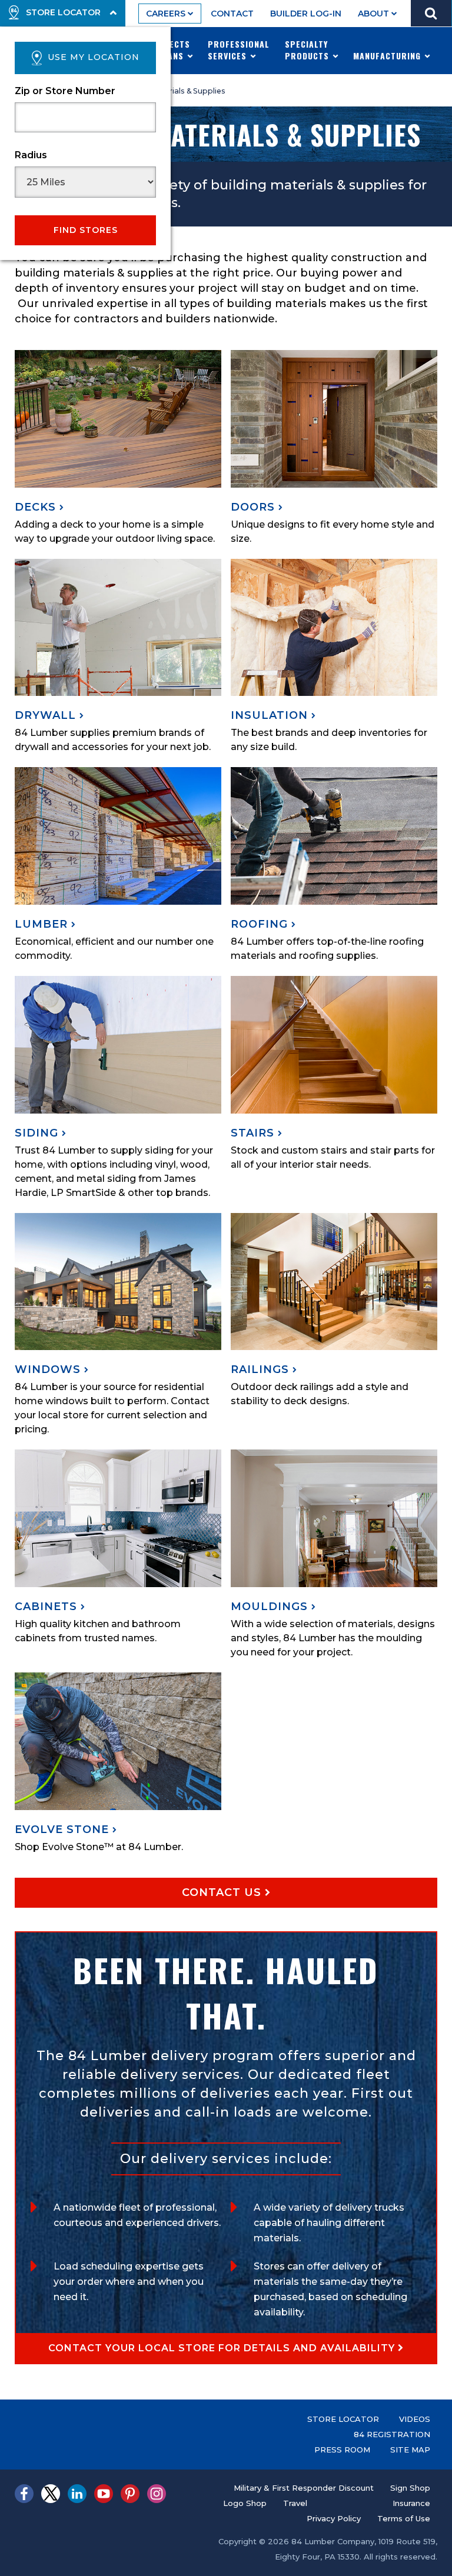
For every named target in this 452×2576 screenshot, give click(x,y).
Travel (295, 2503)
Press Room (342, 2450)
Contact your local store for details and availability (223, 2348)
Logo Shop (245, 2503)
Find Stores (86, 230)
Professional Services (239, 50)
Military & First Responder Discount (304, 2488)
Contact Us (223, 1892)
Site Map (410, 2450)
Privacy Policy (334, 2518)
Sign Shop (410, 2488)
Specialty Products (308, 50)
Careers (167, 14)
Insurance (411, 2503)
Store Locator (343, 2419)
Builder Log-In (306, 14)
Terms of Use (404, 2518)
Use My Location (94, 57)
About (375, 14)
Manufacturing (388, 56)
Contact (232, 14)
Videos (415, 2419)
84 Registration (392, 2434)
